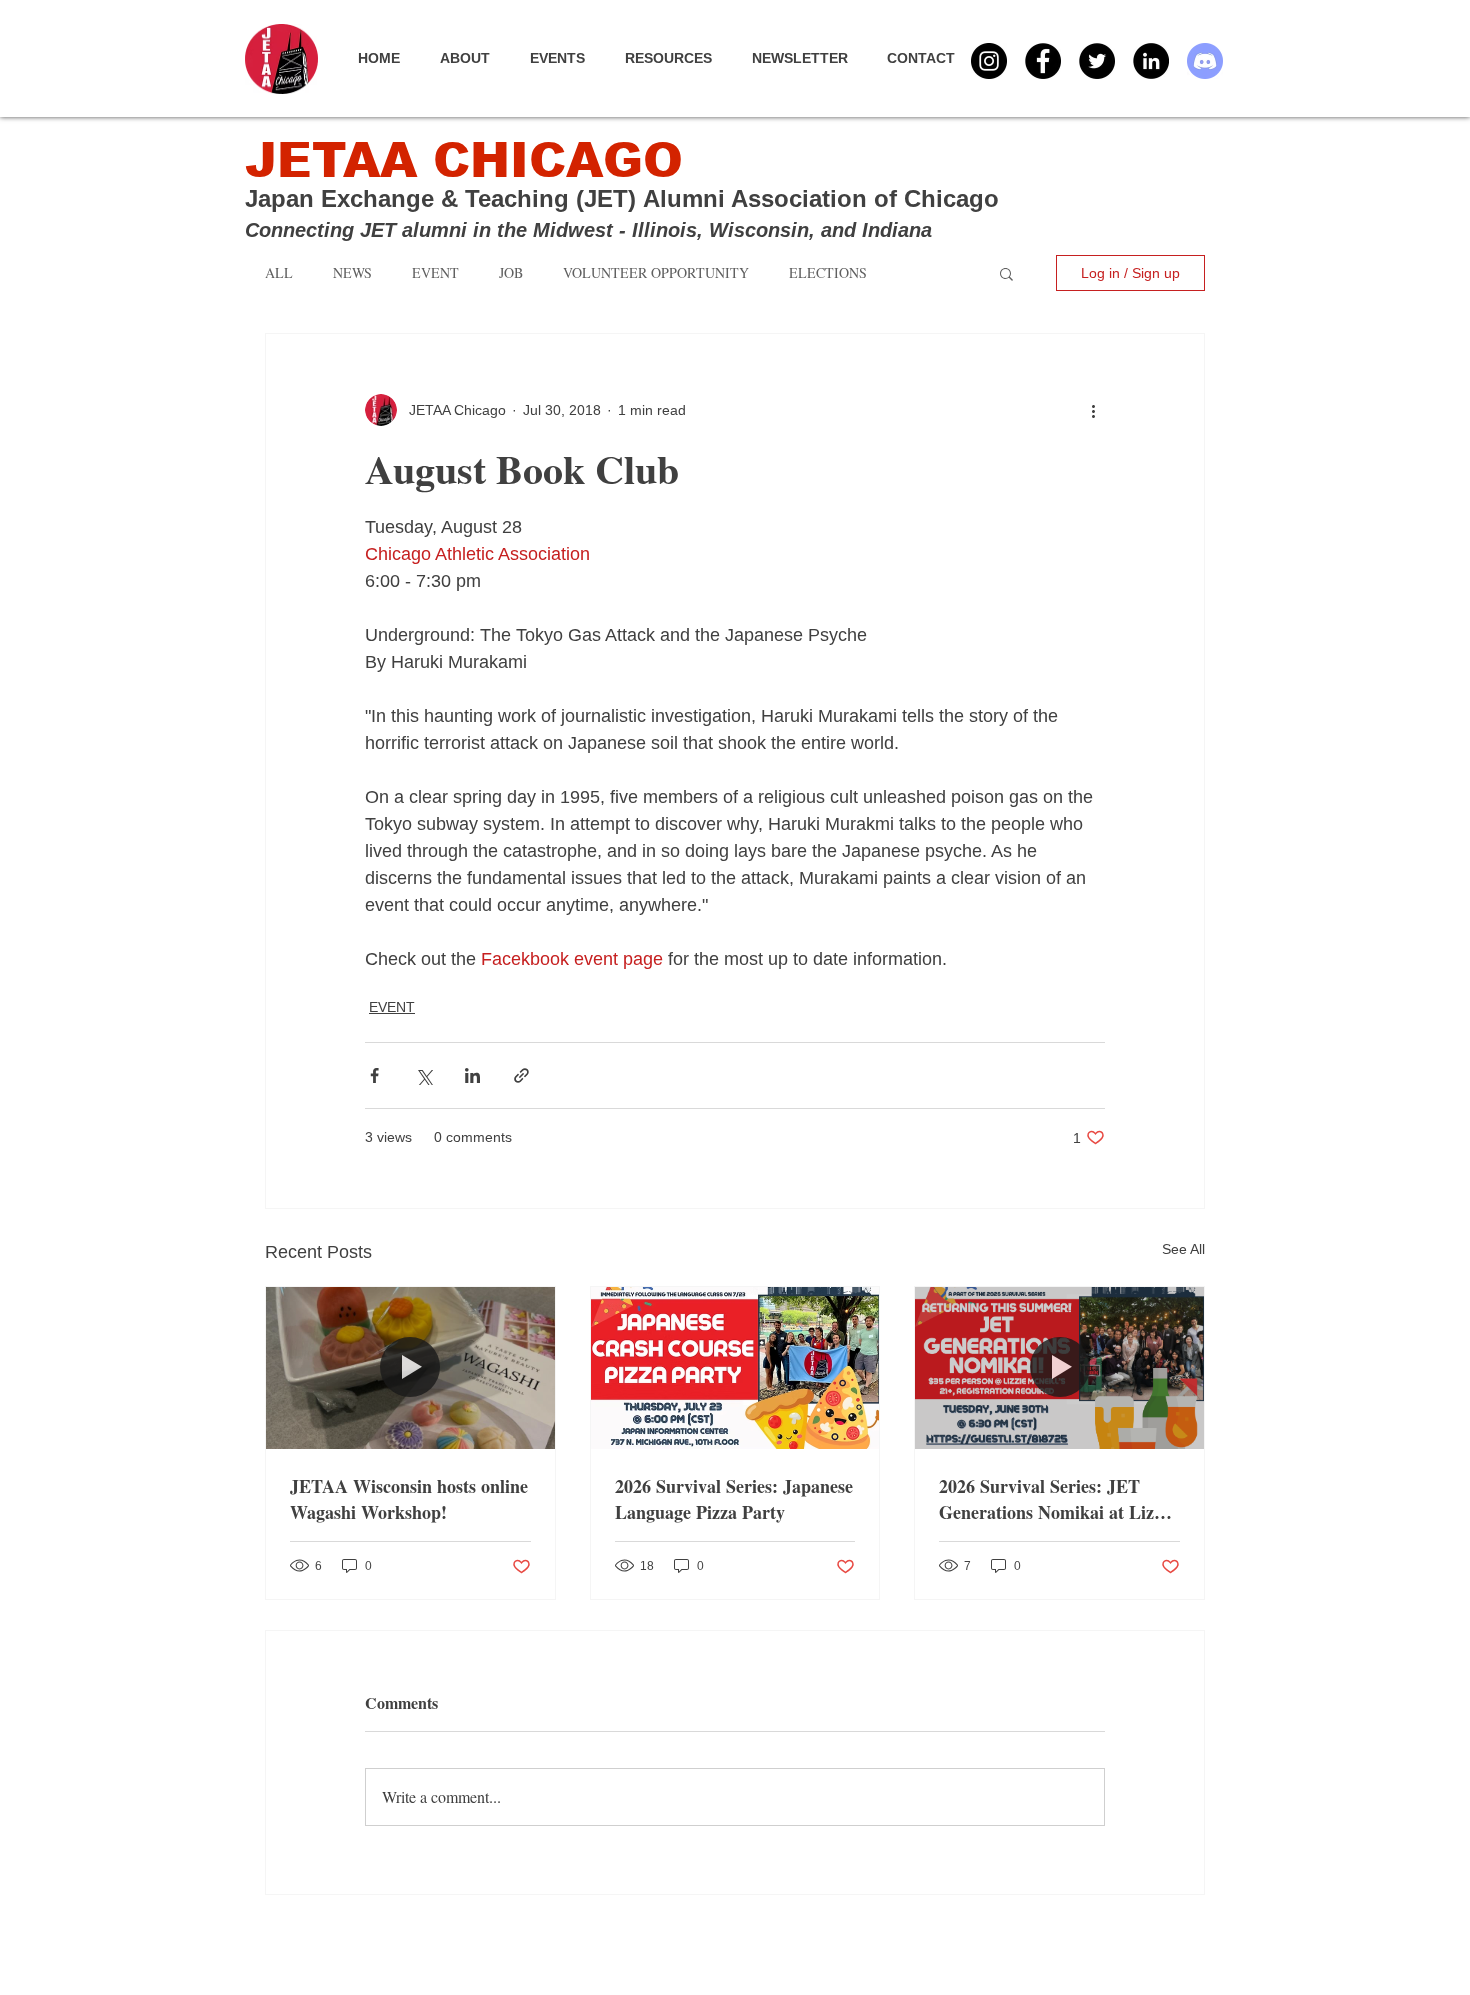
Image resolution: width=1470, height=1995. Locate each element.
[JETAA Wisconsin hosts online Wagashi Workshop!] (410, 1368)
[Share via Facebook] (374, 1075)
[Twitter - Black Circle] (1097, 61)
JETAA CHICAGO (464, 160)
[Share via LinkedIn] (472, 1075)
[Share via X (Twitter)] (423, 1075)
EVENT (392, 1007)
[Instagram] (989, 61)
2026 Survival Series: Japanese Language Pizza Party (734, 1499)
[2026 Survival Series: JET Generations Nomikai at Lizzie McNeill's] (1059, 1368)
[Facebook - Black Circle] (1043, 61)
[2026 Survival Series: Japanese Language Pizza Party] (735, 1368)
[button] (567, 58)
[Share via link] (521, 1075)
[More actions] (1093, 410)
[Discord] (1205, 61)
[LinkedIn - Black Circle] (1151, 61)
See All (1183, 1249)
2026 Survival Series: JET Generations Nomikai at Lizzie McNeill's (1057, 1499)
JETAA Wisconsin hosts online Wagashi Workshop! (409, 1499)
